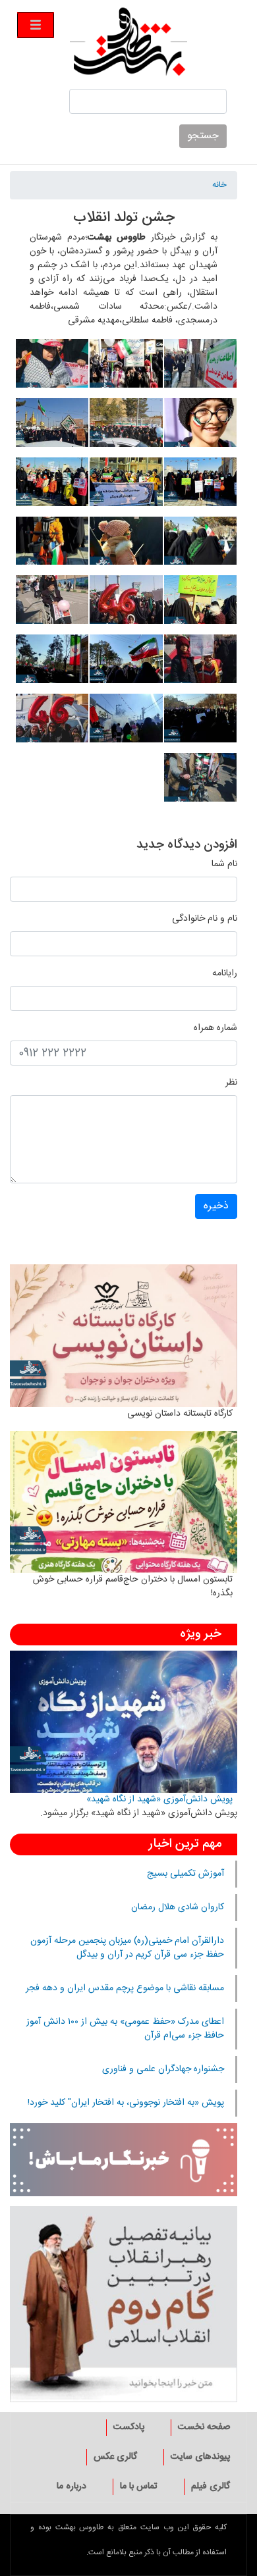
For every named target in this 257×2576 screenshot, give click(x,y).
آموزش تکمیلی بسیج (186, 1874)
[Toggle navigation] (36, 25)
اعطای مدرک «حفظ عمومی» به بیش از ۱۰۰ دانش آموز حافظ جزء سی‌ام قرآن (125, 2029)
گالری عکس (115, 2457)
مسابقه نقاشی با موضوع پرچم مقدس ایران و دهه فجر (125, 1988)
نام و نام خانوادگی (205, 919)
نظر (231, 1083)
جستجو (203, 136)
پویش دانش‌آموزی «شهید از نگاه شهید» (159, 1799)
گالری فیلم (211, 2486)
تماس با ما (139, 2486)
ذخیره (216, 1206)
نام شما (224, 864)
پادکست (129, 2427)
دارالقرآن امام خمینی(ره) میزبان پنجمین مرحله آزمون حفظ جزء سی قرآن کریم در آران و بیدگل (127, 1948)
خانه (219, 186)
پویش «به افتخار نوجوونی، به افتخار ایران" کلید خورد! (126, 2103)
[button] (200, 369)
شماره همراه (215, 1028)
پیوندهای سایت (200, 2457)
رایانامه (225, 974)
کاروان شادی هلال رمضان (178, 1907)
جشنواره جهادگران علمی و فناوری (163, 2069)
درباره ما (71, 2486)
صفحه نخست (204, 2427)
